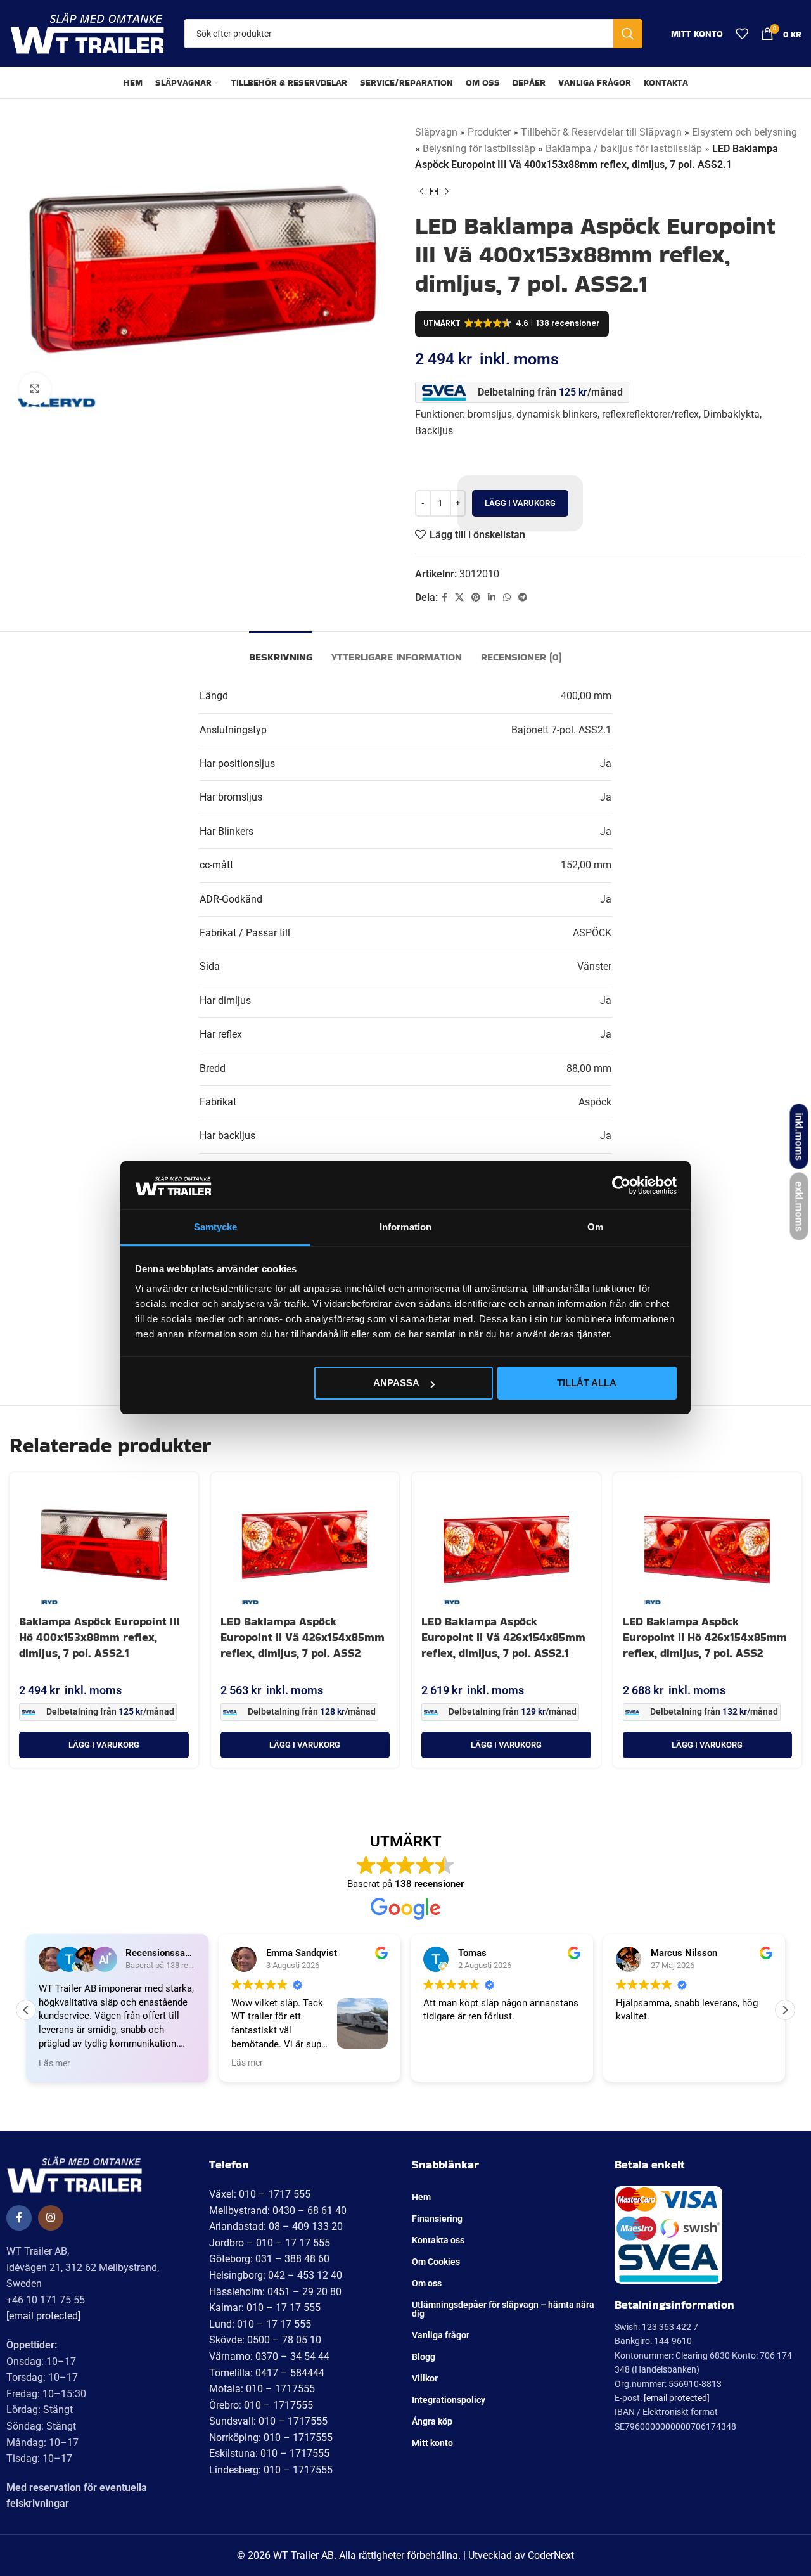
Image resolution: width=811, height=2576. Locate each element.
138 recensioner (429, 1884)
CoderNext (551, 2555)
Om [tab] (595, 1227)
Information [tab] (405, 1227)
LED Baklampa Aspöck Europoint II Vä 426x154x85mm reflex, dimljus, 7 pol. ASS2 (303, 1637)
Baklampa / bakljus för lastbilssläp (624, 149)
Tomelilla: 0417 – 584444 (267, 2373)
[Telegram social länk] (523, 597)
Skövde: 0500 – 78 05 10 (265, 2340)
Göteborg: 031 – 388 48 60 (269, 2259)
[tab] (281, 651)
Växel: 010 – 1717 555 (260, 2194)
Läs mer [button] (54, 2063)
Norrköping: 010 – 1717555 (271, 2438)
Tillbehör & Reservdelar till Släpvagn (601, 132)
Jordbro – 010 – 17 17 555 (270, 2243)
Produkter (489, 132)
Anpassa (396, 1383)
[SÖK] (628, 34)
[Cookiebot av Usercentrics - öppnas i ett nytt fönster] (621, 1185)
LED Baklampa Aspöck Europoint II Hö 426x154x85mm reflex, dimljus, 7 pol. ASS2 (705, 1637)
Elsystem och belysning (744, 132)
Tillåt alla (587, 1383)
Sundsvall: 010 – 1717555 (268, 2421)
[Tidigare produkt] (421, 192)
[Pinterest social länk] (476, 597)
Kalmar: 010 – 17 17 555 (265, 2308)
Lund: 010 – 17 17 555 (260, 2324)
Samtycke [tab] (216, 1227)
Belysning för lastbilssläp (479, 149)
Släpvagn (436, 132)
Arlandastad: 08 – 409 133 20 (276, 2226)
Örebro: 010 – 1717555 (261, 2405)
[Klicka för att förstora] (35, 389)
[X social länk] (459, 597)
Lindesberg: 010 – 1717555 (271, 2470)
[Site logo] (87, 33)
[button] (104, 1745)
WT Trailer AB (303, 2555)
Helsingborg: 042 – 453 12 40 (276, 2275)
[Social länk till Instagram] (51, 2218)
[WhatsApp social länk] (507, 597)
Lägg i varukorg (520, 503)
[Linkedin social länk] (492, 597)
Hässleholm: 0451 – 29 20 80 (275, 2292)
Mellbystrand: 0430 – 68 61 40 (278, 2211)
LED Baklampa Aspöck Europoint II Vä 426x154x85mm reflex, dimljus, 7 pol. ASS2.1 (503, 1637)
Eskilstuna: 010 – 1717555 (269, 2453)
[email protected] (43, 2316)
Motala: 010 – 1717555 (262, 2389)
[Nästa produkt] (447, 192)
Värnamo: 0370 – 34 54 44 (269, 2356)
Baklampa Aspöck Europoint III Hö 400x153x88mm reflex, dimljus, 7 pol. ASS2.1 (99, 1637)
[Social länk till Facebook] (444, 597)
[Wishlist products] (742, 34)
